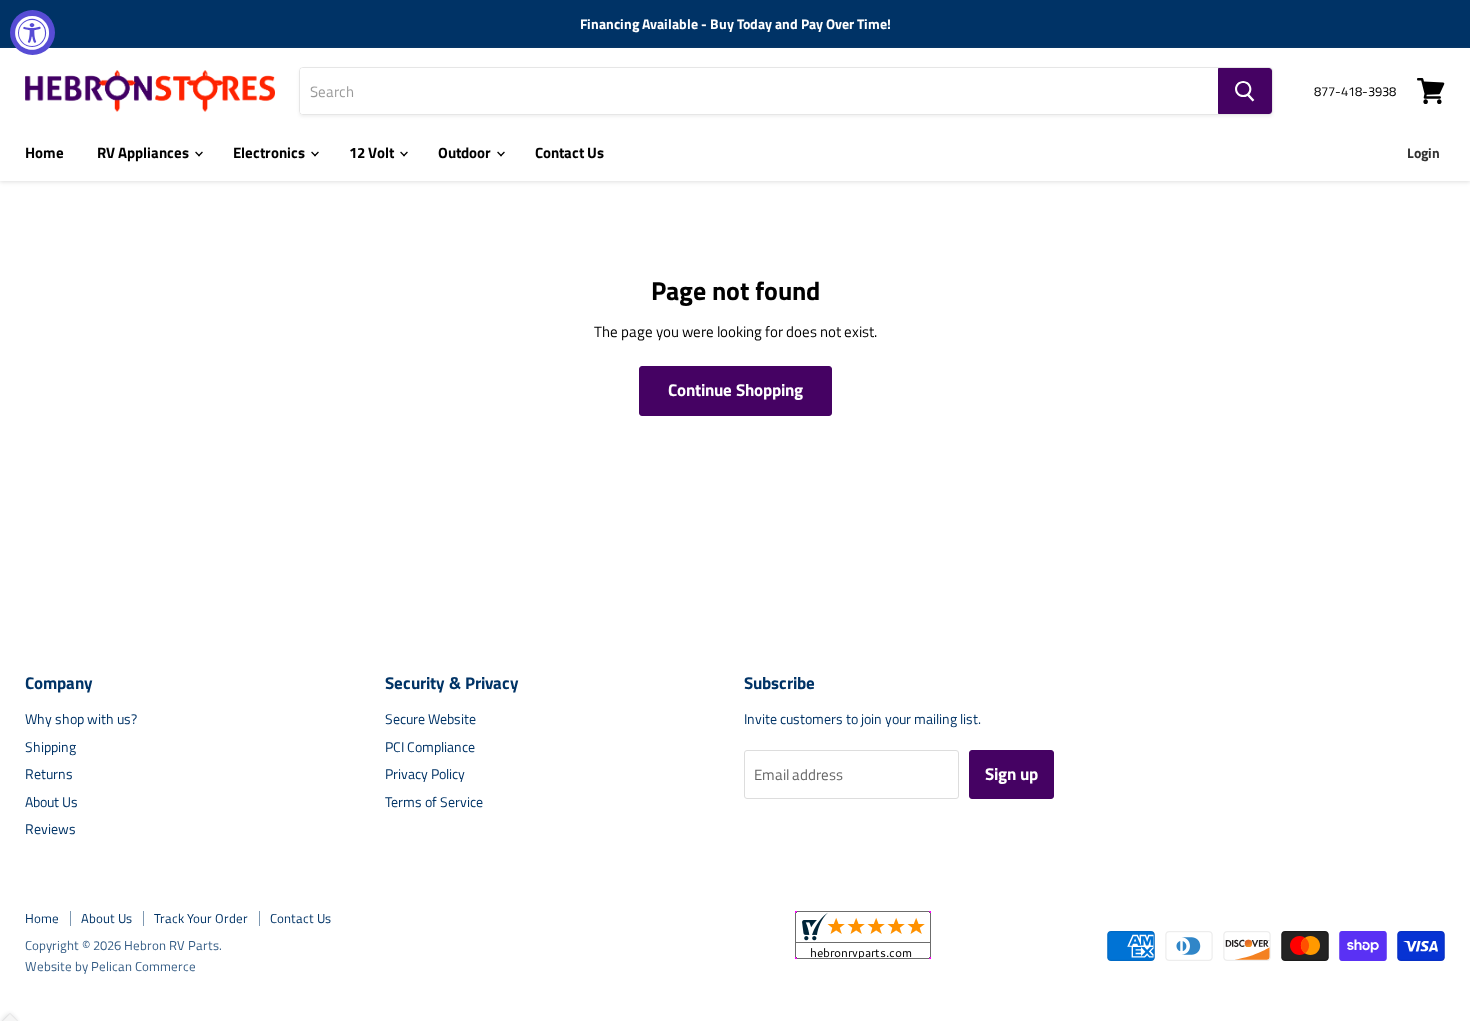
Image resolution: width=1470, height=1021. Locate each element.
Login (1423, 152)
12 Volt (373, 152)
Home (44, 152)
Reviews (50, 828)
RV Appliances (144, 152)
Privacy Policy (425, 773)
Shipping (50, 746)
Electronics (270, 152)
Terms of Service (434, 801)
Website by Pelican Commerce (110, 966)
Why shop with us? (81, 718)
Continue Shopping (735, 390)
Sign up (1011, 774)
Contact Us (569, 152)
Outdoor (466, 152)
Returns (49, 773)
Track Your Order (201, 918)
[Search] (1245, 91)
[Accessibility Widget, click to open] (32, 32)
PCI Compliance (430, 746)
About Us (51, 801)
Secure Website (430, 718)
